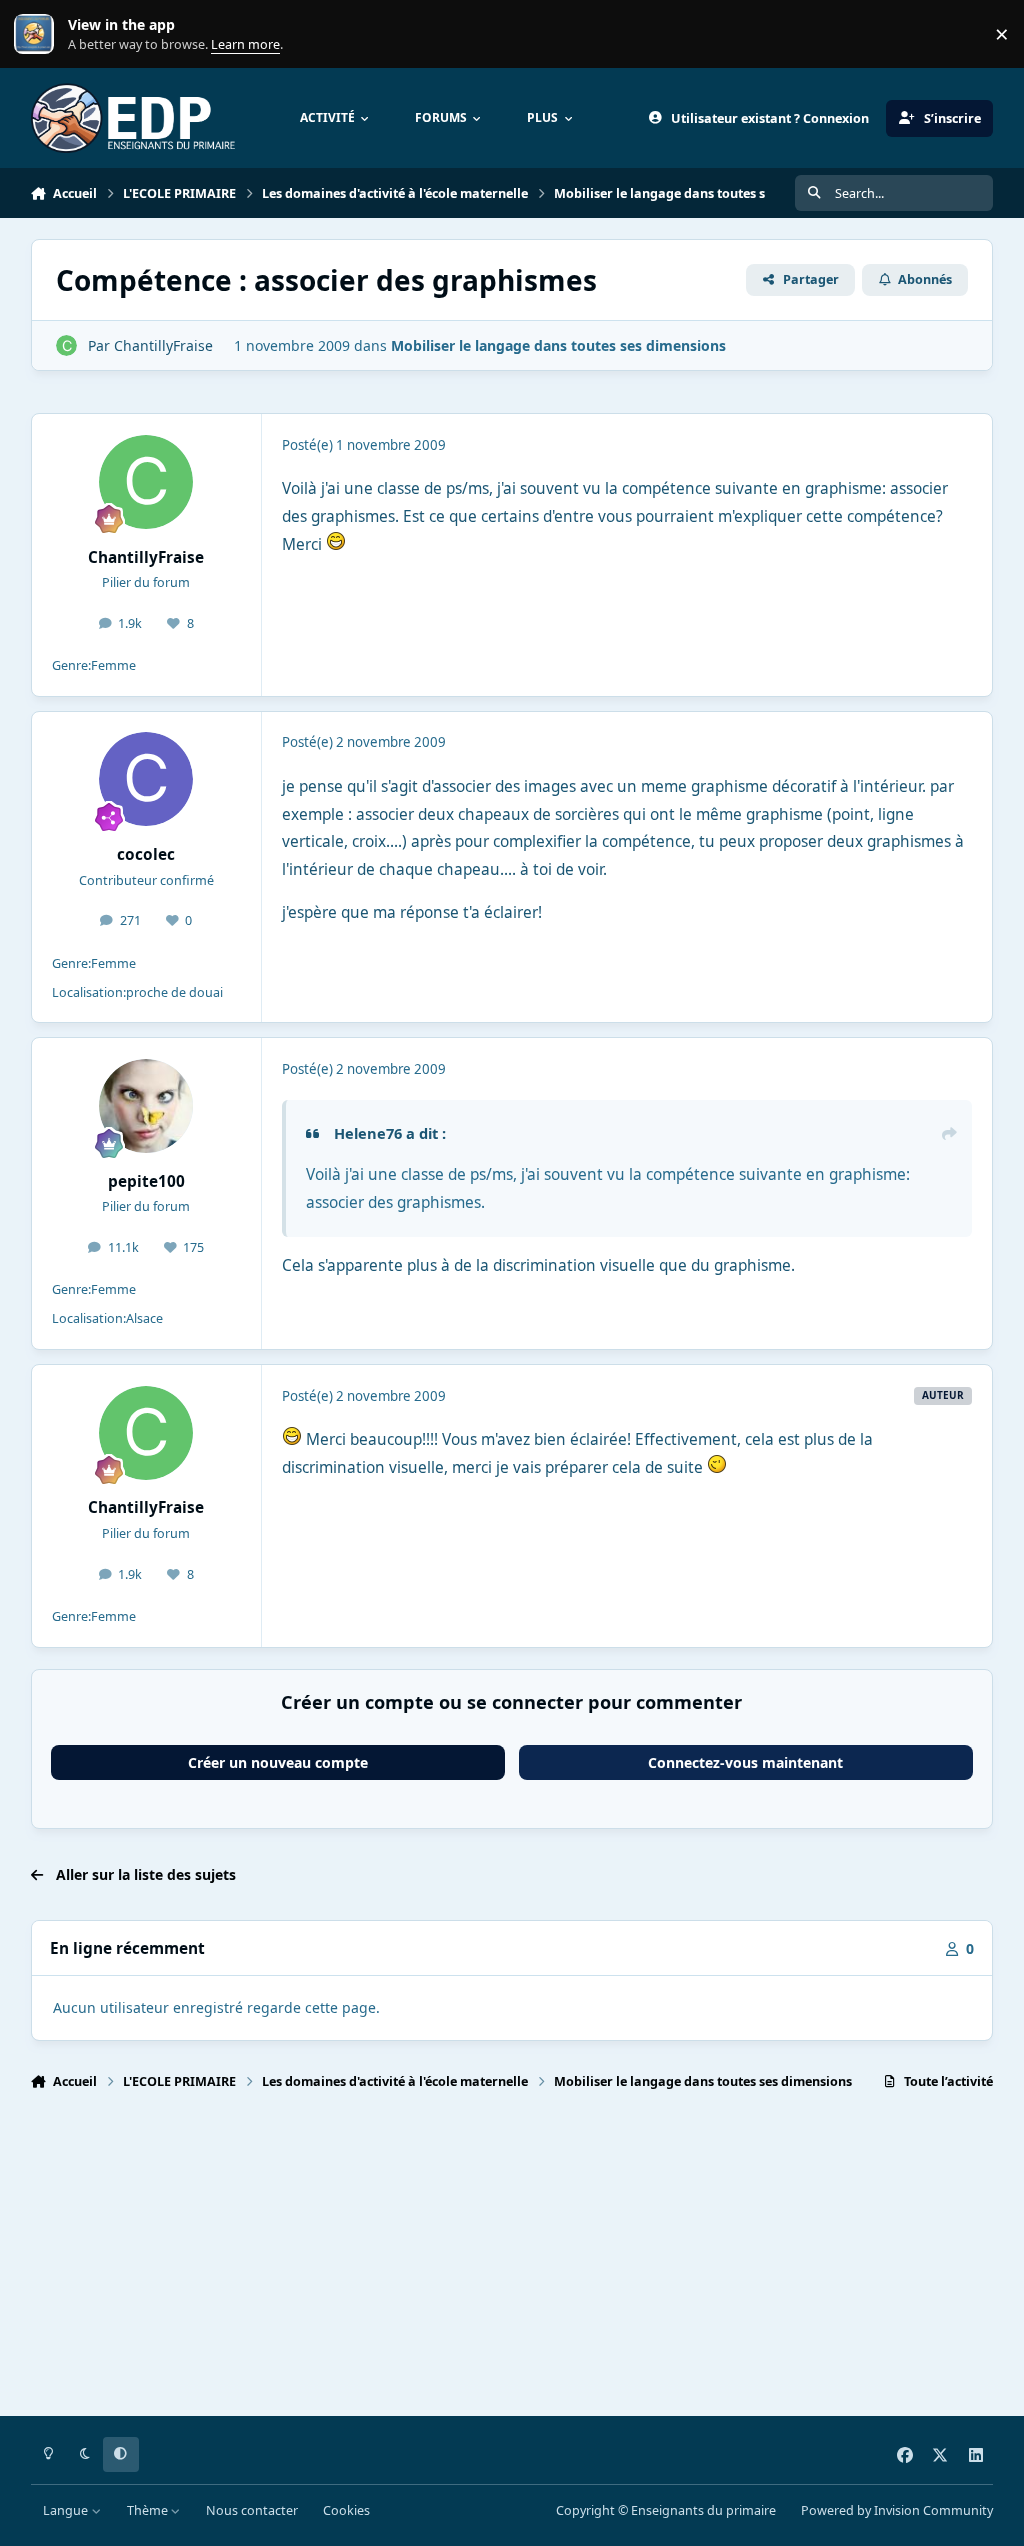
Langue (67, 2510)
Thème (149, 2510)
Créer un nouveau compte (278, 1762)
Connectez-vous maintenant (745, 1762)
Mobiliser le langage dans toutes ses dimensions (558, 345)
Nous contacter (252, 2510)
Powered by (897, 2510)
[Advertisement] (512, 2262)
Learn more (38, 34)
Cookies (346, 2510)
